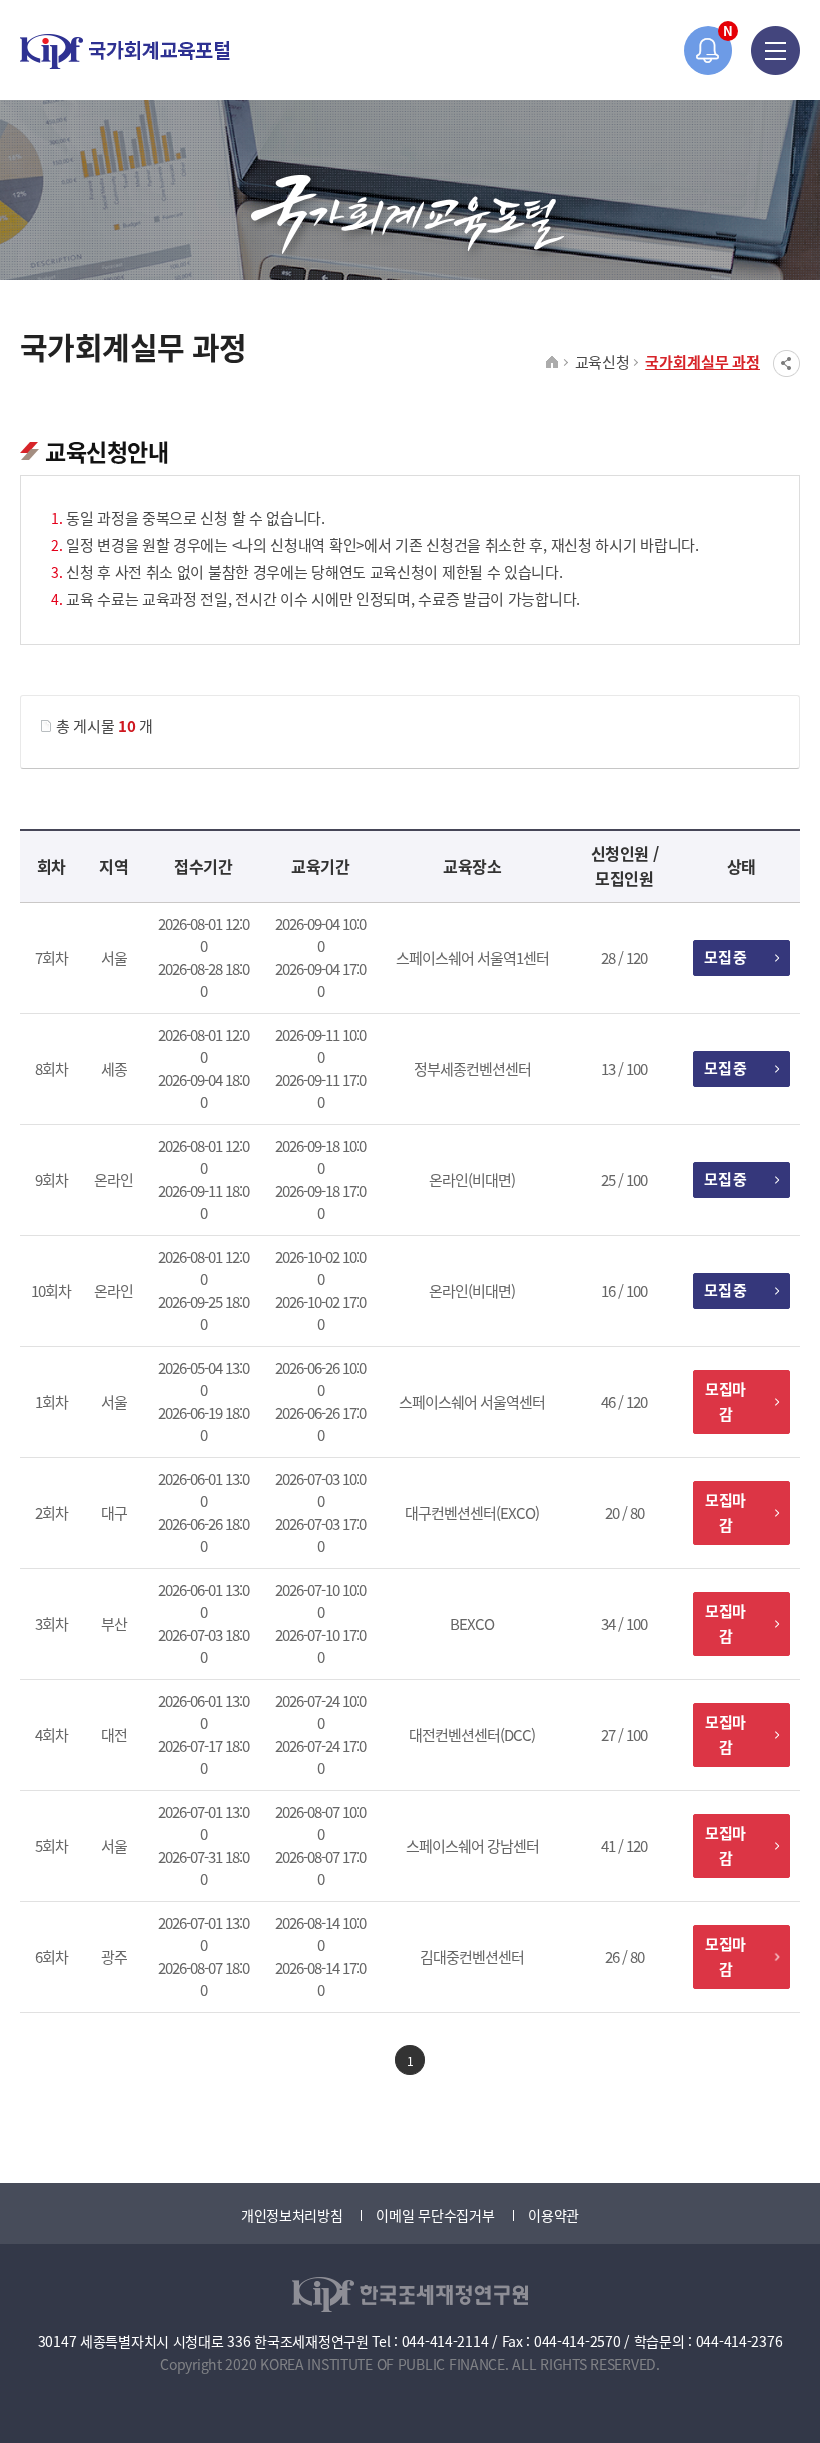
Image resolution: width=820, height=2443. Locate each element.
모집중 (725, 956)
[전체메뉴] (775, 50)
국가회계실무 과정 (702, 361)
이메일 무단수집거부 (435, 2215)
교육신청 (602, 361)
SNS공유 (786, 363)
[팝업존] (708, 50)
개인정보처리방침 (292, 2215)
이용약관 (553, 2215)
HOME (552, 363)
